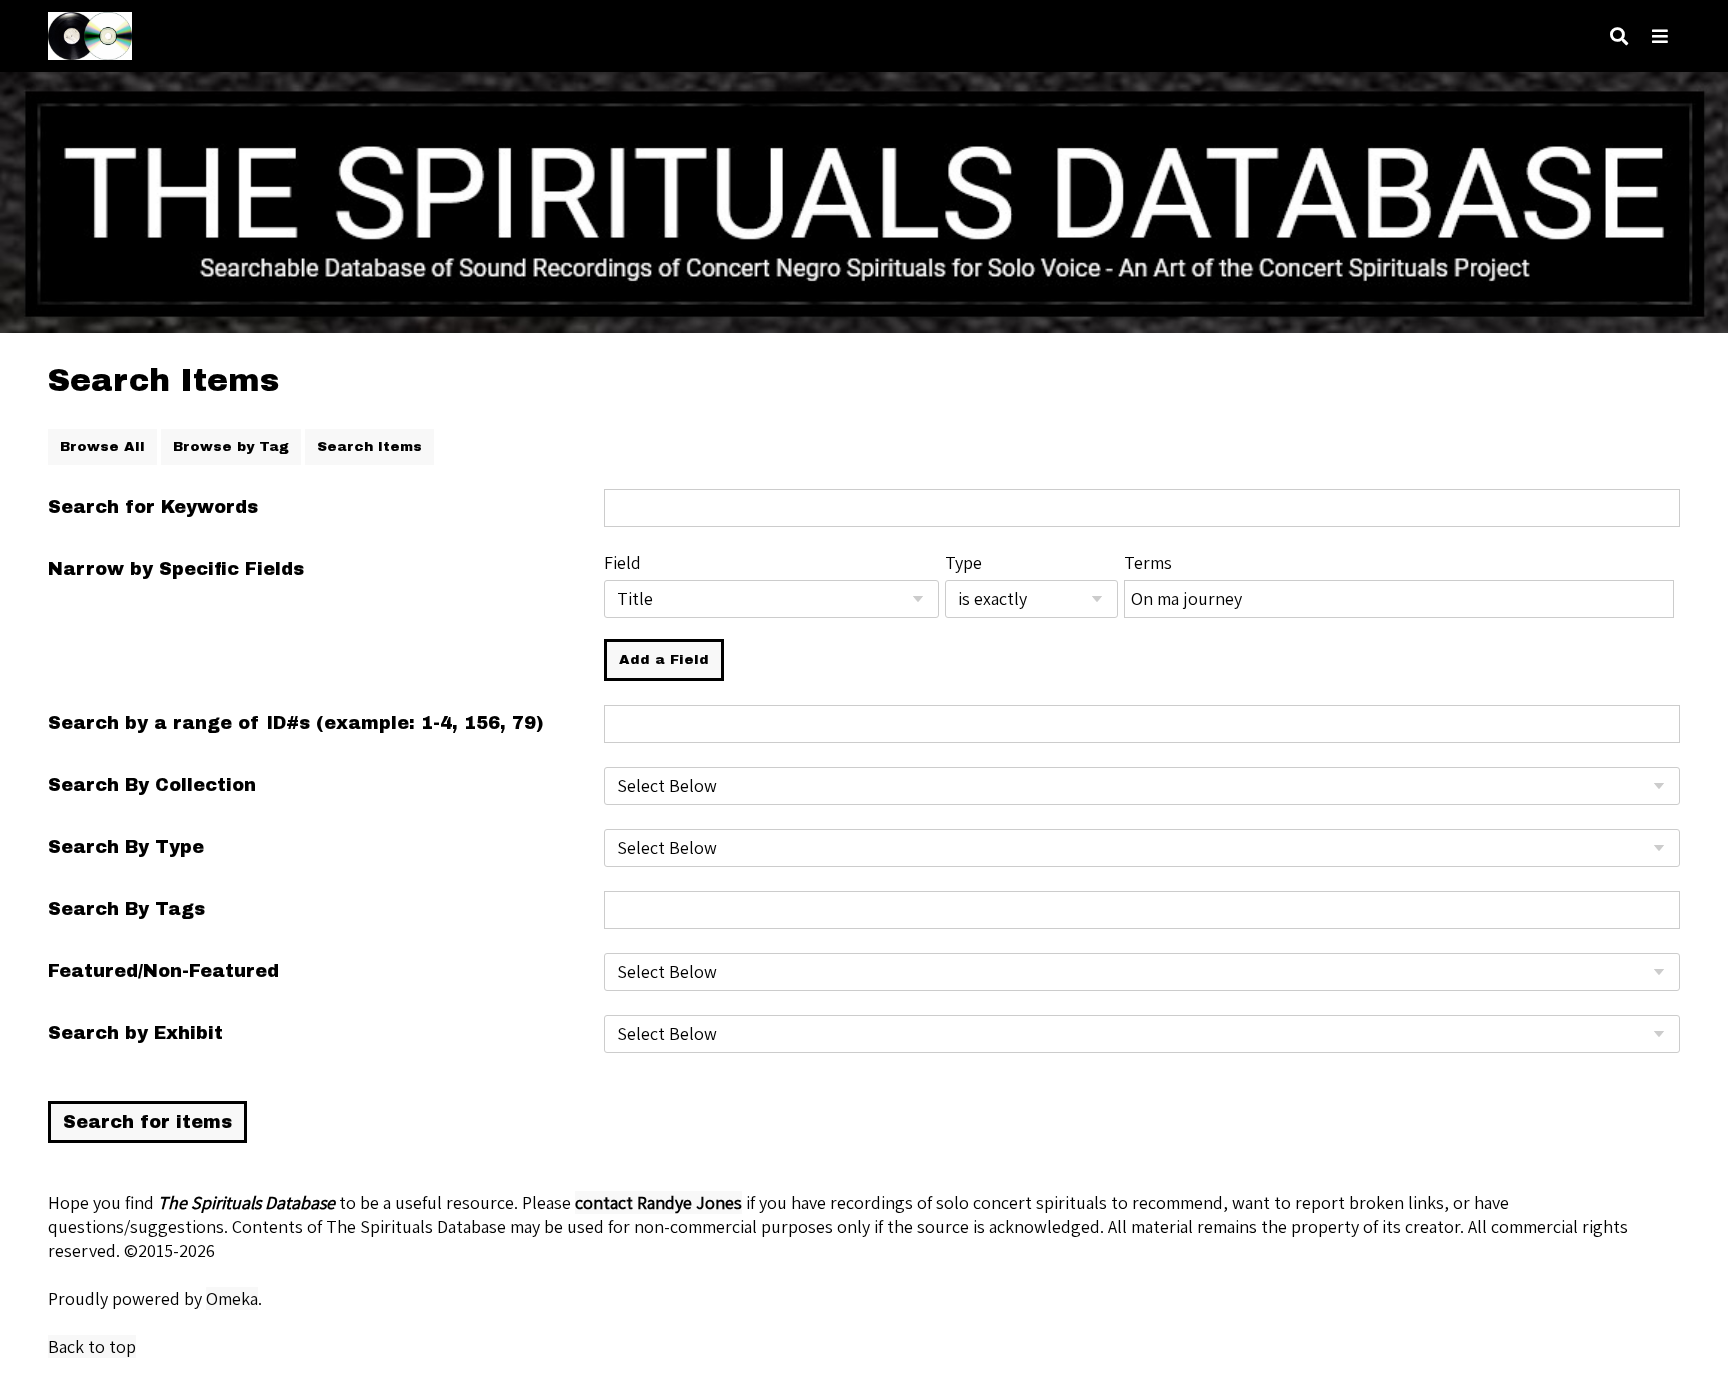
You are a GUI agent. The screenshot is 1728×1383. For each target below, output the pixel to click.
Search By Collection (152, 785)
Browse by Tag (231, 446)
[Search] (1619, 36)
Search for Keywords (153, 507)
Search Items (369, 446)
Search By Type (126, 847)
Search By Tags (126, 909)
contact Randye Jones (658, 1202)
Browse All (102, 446)
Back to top (92, 1346)
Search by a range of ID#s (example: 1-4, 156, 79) (296, 723)
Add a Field (664, 659)
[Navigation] (1660, 36)
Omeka (232, 1298)
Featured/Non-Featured (163, 971)
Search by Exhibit (135, 1033)
